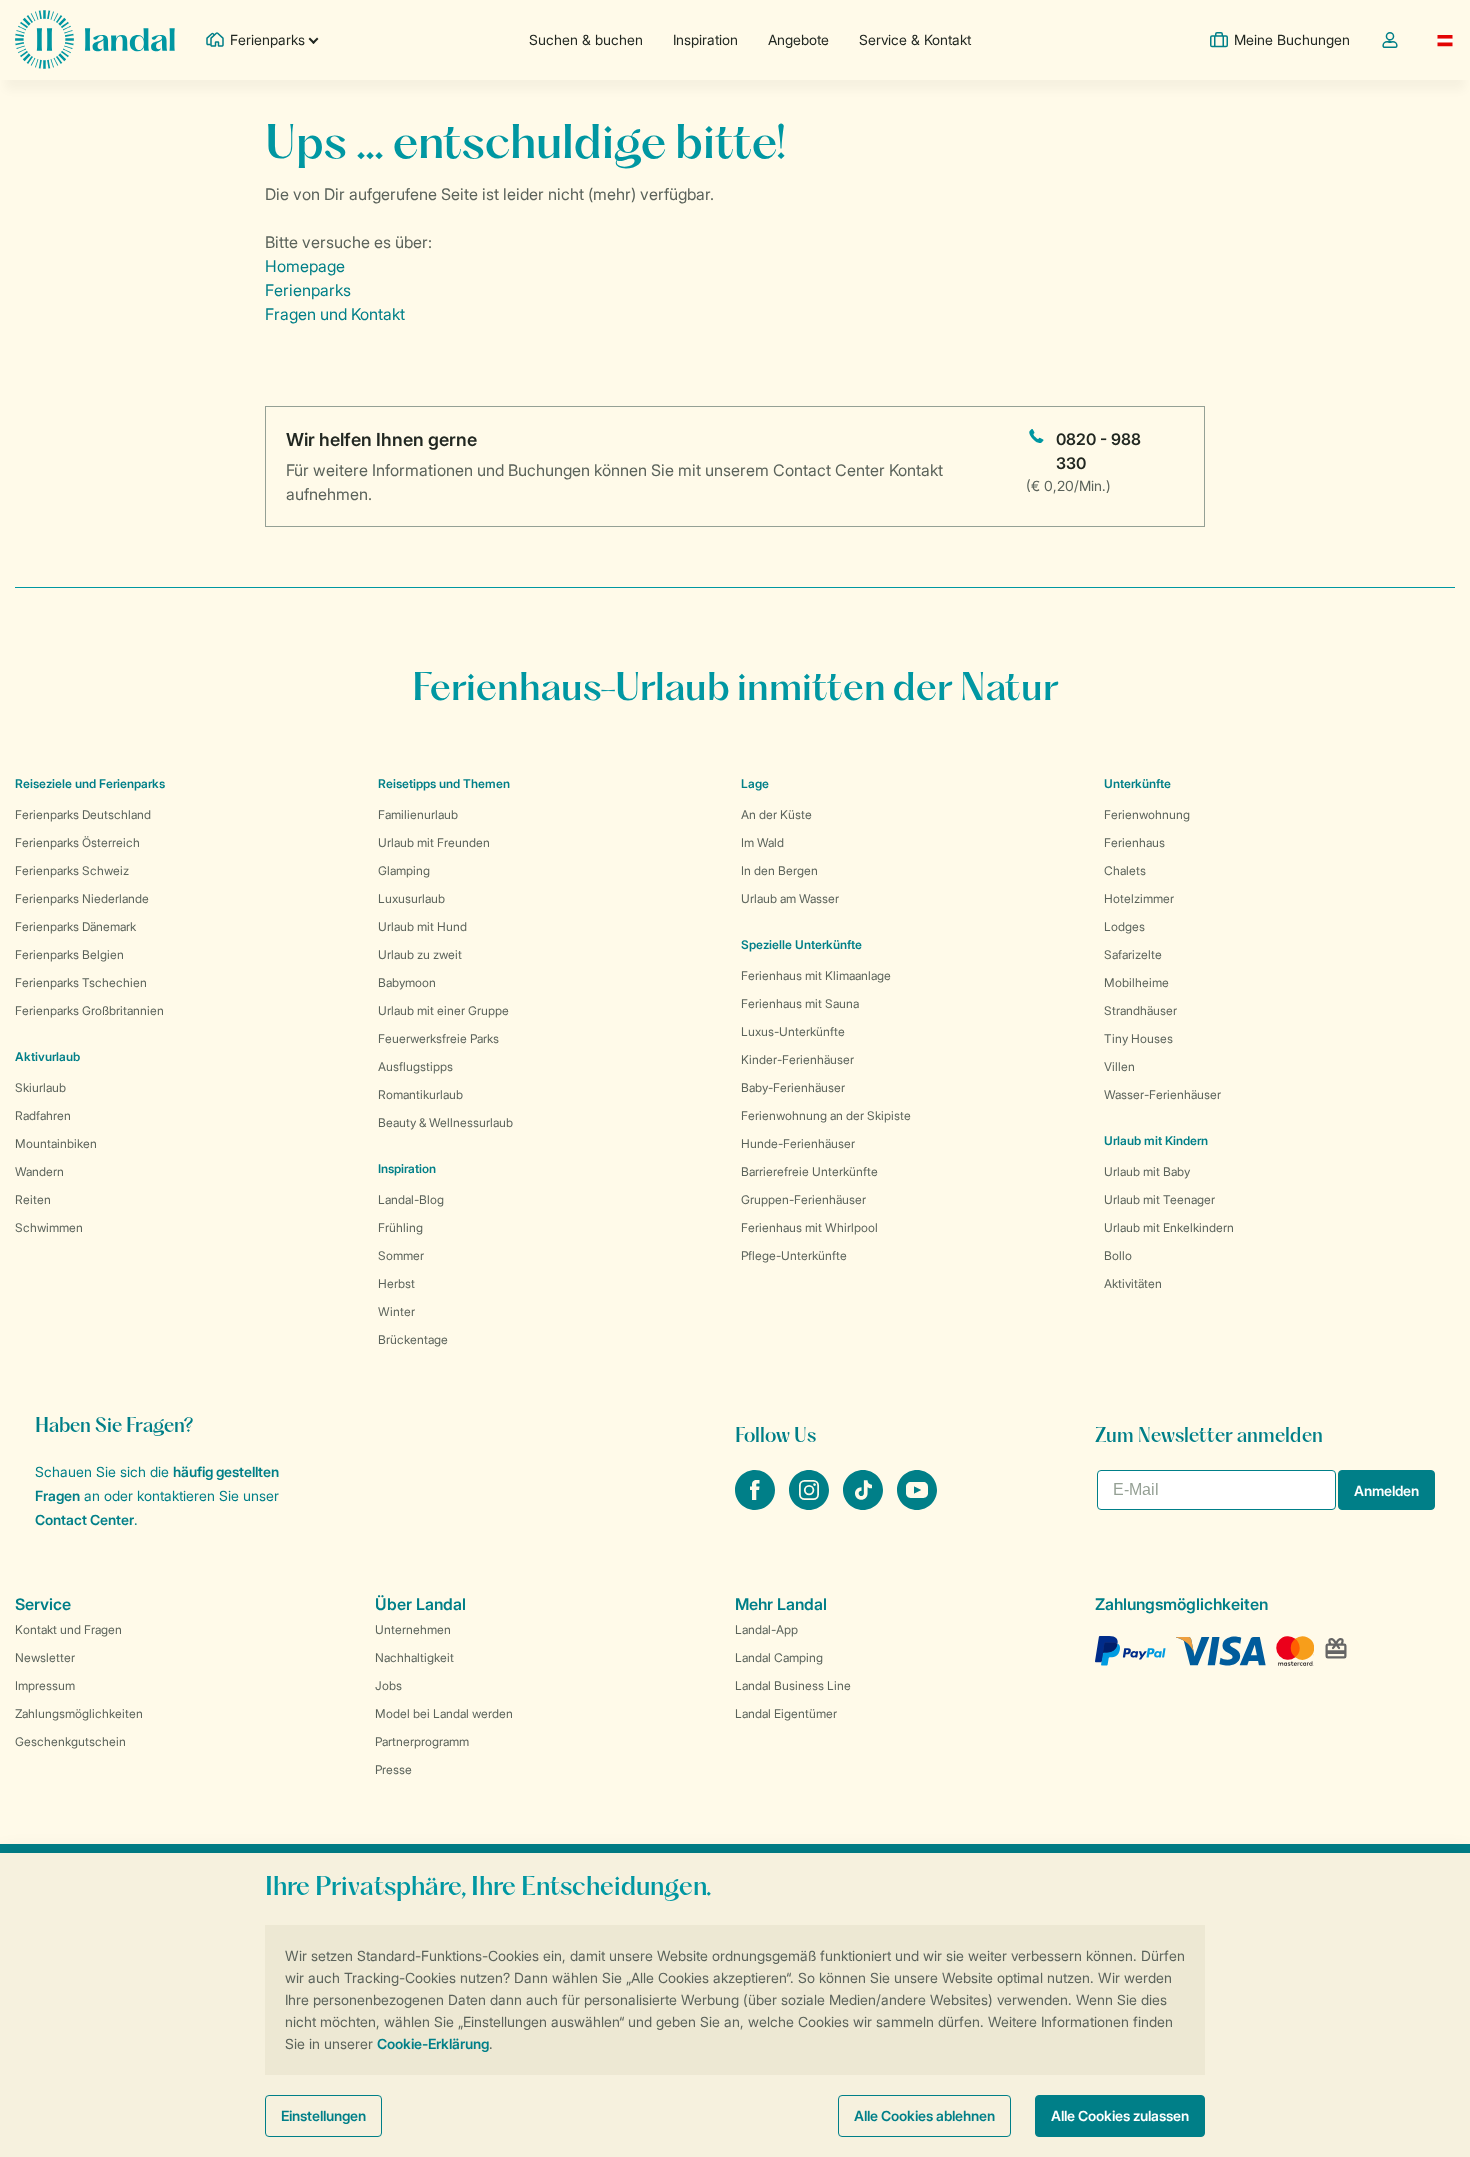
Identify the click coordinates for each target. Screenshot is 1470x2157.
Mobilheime (1136, 982)
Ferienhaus (1134, 842)
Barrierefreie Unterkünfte (809, 1171)
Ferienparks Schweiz (72, 870)
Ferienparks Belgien (69, 954)
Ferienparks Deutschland (83, 814)
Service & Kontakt (915, 39)
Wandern (39, 1171)
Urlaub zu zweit (420, 954)
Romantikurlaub (420, 1094)
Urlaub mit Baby (1147, 1171)
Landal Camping (779, 1657)
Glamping (404, 870)
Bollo (1118, 1255)
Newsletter (45, 1657)
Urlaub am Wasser (790, 898)
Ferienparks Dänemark (75, 926)
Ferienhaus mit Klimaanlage (816, 975)
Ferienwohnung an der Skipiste (826, 1115)
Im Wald (762, 842)
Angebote (798, 39)
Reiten (33, 1199)
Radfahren (43, 1115)
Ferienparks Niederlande (82, 898)
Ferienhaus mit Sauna (800, 1003)
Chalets (1125, 870)
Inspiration (705, 39)
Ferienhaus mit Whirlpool (809, 1227)
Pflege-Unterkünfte (794, 1255)
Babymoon (407, 982)
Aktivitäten (1133, 1283)
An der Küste (776, 814)
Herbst (396, 1283)
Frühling (400, 1227)
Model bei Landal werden (444, 1713)
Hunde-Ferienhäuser (798, 1143)
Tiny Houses (1138, 1038)
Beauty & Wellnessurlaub (445, 1122)
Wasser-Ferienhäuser (1162, 1094)
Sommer (401, 1255)
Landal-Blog (411, 1199)
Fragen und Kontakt (335, 314)
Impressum (45, 1685)
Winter (396, 1311)
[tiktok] (865, 1504)
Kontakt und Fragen (68, 1629)
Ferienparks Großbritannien (89, 1010)
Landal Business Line (793, 1685)
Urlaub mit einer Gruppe (443, 1010)
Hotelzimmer (1139, 898)
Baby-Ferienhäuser (793, 1087)
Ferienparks (308, 290)
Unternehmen (413, 1629)
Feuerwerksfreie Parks (438, 1038)
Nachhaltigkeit (414, 1657)
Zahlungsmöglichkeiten (79, 1713)
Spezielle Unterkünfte (801, 944)
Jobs (388, 1685)
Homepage (305, 266)
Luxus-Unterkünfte (793, 1031)
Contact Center (84, 1519)
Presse (393, 1769)
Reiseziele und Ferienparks (90, 783)
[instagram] (811, 1504)
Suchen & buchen (586, 39)
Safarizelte (1133, 954)
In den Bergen (779, 870)
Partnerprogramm (422, 1741)
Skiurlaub (40, 1087)
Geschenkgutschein (70, 1741)
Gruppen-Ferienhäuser (803, 1199)
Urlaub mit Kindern (1156, 1140)
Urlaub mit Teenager (1159, 1199)
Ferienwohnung (1147, 814)
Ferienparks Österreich (77, 842)
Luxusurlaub (411, 898)
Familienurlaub (418, 814)
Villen (1119, 1066)
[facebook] (757, 1504)
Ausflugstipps (415, 1066)
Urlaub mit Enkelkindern (1169, 1227)
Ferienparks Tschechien (81, 982)
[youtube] (917, 1504)
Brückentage (413, 1339)
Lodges (1124, 926)
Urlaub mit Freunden (434, 842)
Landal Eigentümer (786, 1713)
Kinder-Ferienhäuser (797, 1059)
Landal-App (766, 1629)
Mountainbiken (56, 1143)
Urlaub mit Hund (422, 926)
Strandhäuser (1140, 1010)
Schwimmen (49, 1227)
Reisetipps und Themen (444, 783)
